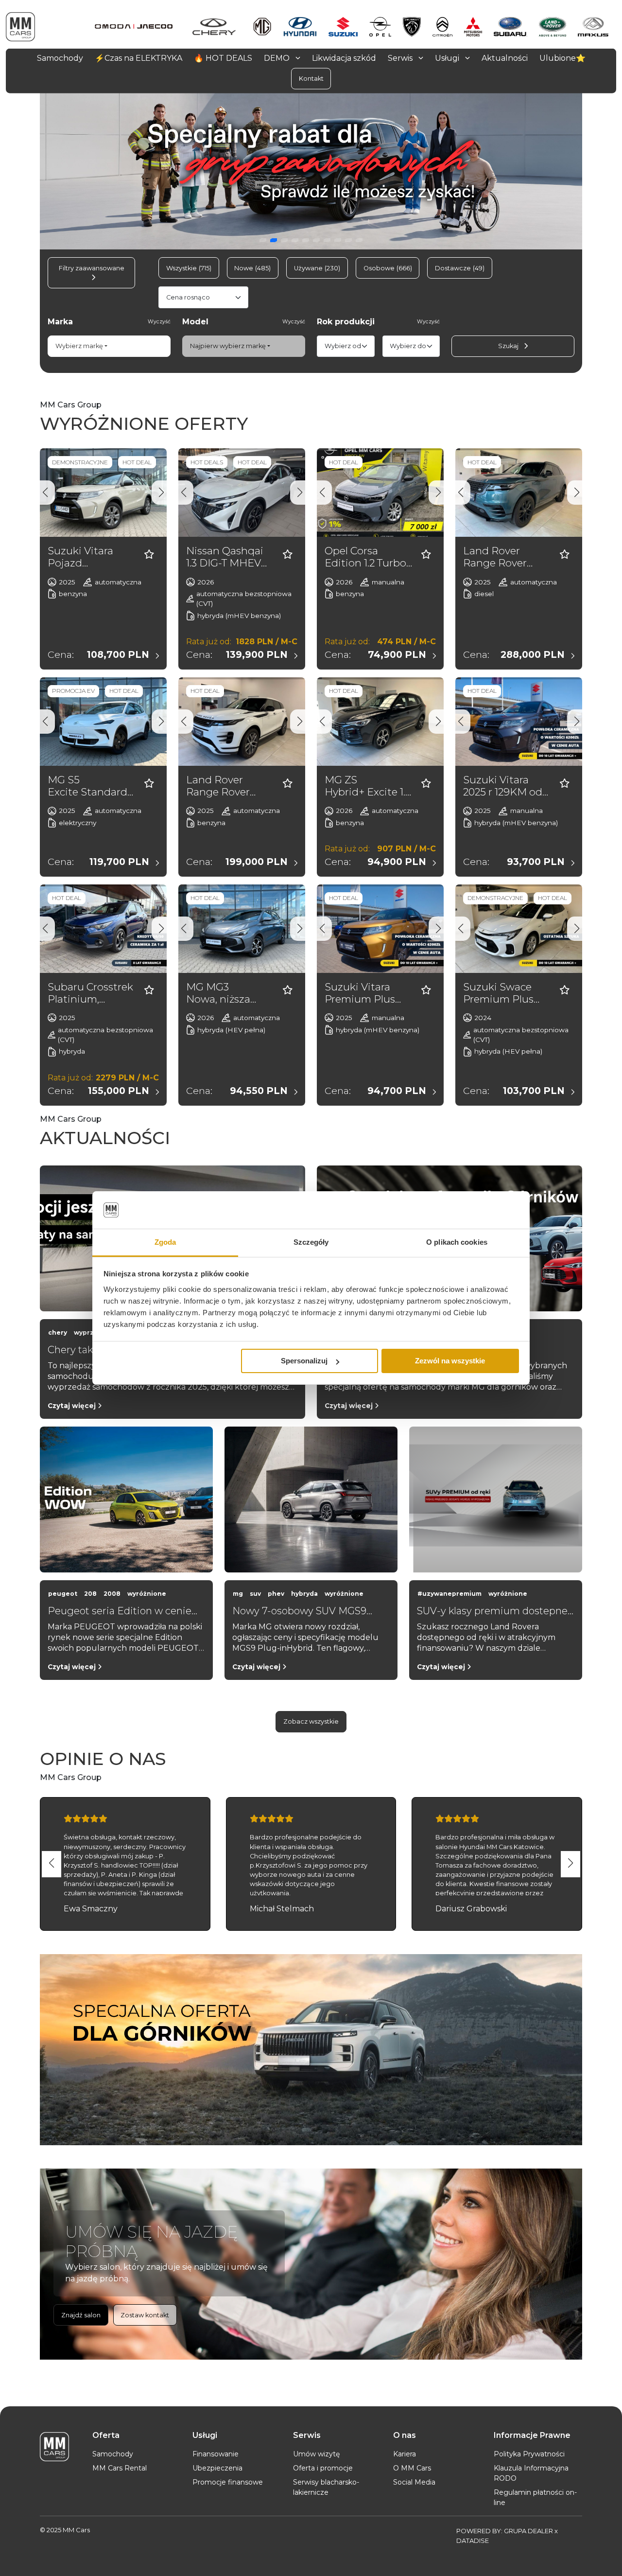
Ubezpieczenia (217, 2468)
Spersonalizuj (304, 1361)
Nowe (252, 268)
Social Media (414, 2482)
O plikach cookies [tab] (457, 1242)
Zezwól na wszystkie (450, 1361)
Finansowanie (216, 2454)
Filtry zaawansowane (92, 268)
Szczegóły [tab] (311, 1242)
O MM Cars (412, 2468)
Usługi (448, 58)
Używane (317, 268)
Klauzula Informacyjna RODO (531, 2473)
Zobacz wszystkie (311, 1721)
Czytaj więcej (73, 1406)
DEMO (278, 58)
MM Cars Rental (120, 2468)
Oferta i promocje (323, 2468)
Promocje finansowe (228, 2482)
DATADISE (473, 2541)
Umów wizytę (316, 2454)
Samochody (113, 2454)
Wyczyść (159, 322)
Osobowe (388, 268)
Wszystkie (189, 268)
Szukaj (509, 346)
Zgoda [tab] (165, 1242)
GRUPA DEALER (528, 2531)
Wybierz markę (79, 346)
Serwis (401, 58)
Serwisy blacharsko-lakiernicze (326, 2487)
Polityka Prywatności (529, 2454)
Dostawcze (460, 268)
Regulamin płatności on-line (535, 2497)
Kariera (405, 2454)
